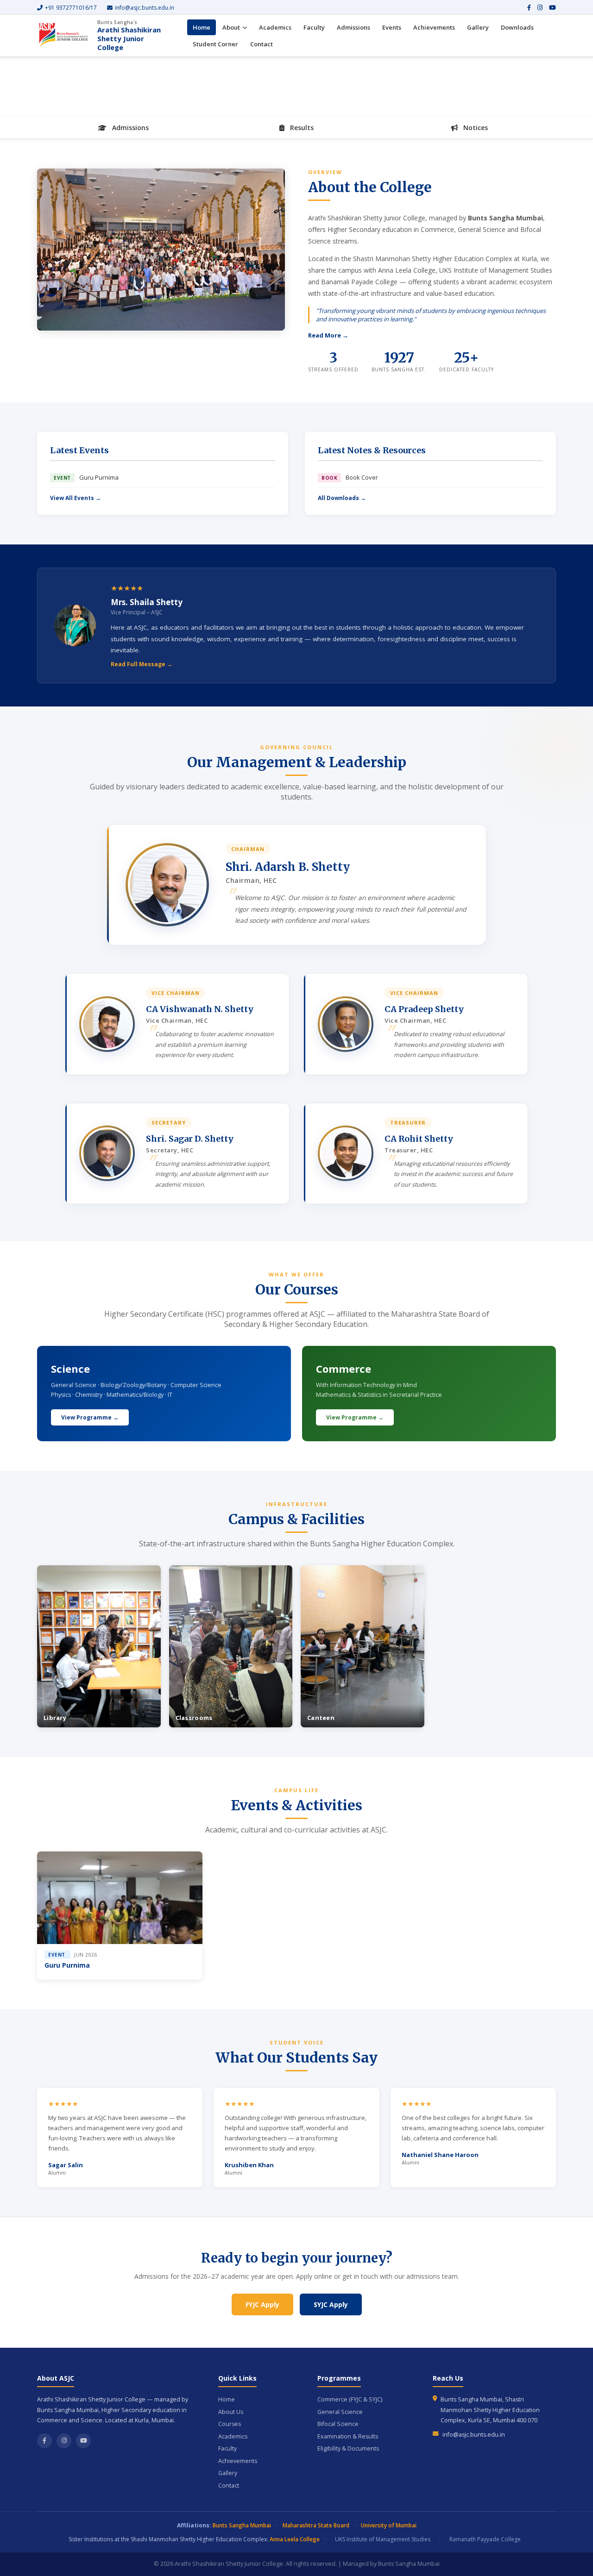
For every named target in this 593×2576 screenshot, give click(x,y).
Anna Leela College (295, 2539)
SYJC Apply (331, 2304)
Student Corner (215, 44)
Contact (262, 44)
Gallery (478, 27)
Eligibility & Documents (348, 2448)
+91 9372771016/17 (71, 8)
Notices (475, 128)
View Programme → (90, 1417)
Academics (275, 27)
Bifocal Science (338, 2424)
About (231, 27)
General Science (340, 2412)
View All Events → (76, 498)
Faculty (314, 27)
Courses (230, 2424)
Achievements (434, 27)
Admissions (353, 27)
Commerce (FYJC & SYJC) (350, 2399)
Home (202, 27)
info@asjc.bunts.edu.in (145, 8)
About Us (231, 2412)
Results (301, 128)
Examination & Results (348, 2436)
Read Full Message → (142, 664)
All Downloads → (342, 498)
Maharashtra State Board (316, 2525)
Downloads (517, 27)
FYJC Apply (262, 2304)
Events (392, 27)
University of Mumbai (389, 2525)
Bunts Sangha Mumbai (242, 2525)
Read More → (328, 335)
